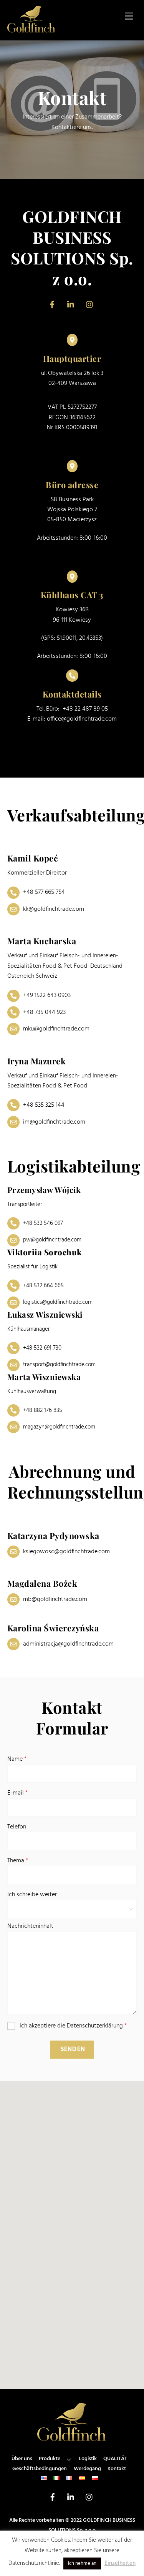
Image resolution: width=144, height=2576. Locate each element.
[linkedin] (71, 305)
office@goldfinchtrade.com (82, 719)
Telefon (17, 1827)
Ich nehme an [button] (82, 2563)
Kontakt (117, 2469)
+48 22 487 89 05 (85, 709)
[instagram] (90, 305)
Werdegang (87, 2469)
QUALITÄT (115, 2459)
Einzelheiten (120, 2563)
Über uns (22, 2459)
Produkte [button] (50, 2459)
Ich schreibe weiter (32, 1895)
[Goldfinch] (32, 30)
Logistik (88, 2459)
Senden (73, 2049)
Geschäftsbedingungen (40, 2469)
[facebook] (52, 305)
